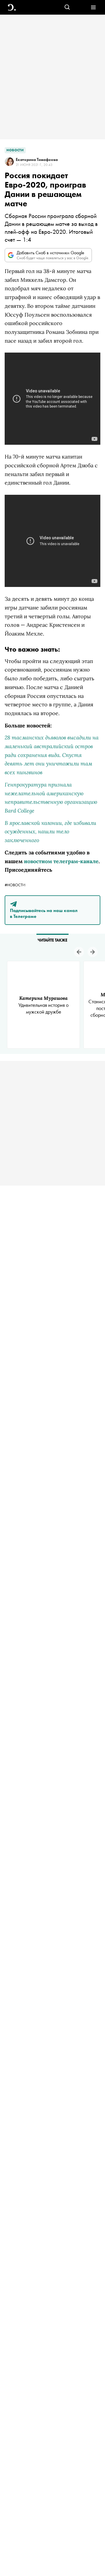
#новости (15, 885)
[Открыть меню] (93, 7)
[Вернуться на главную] (12, 7)
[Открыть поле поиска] (67, 7)
